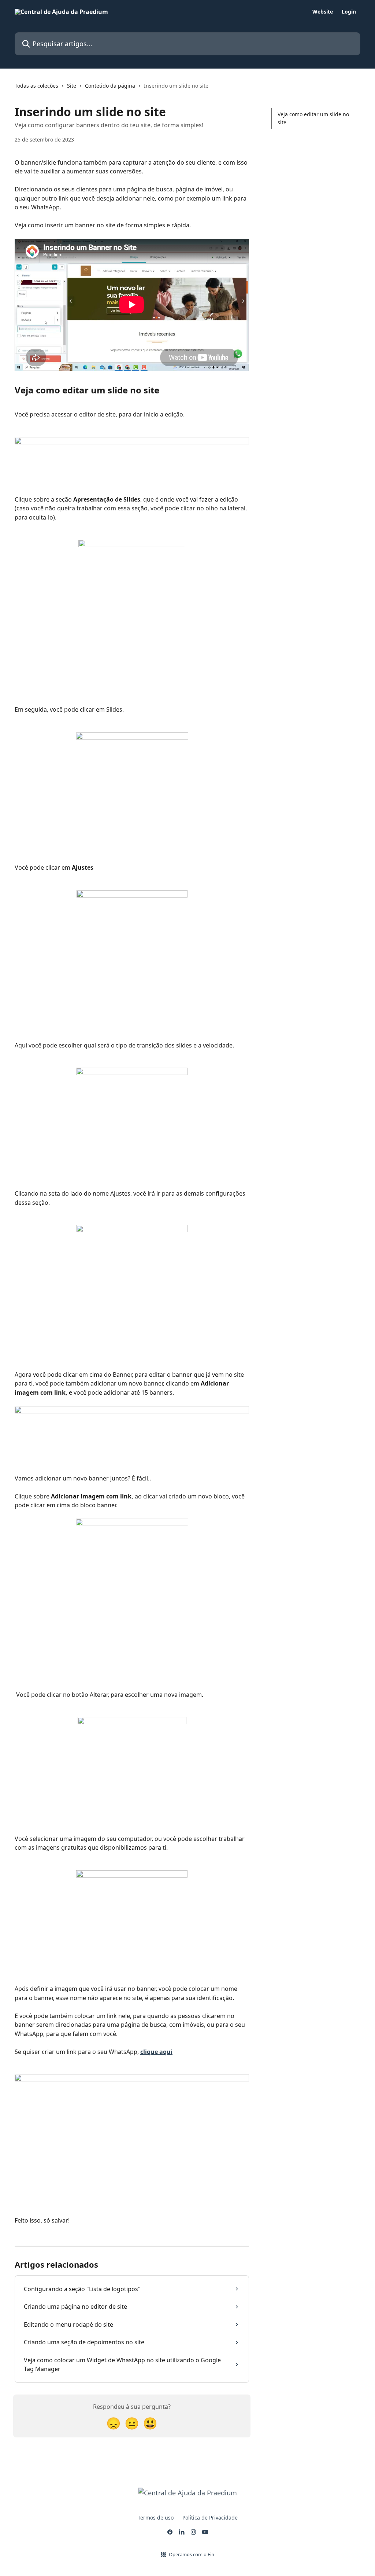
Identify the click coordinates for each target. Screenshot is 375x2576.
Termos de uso (156, 2518)
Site (72, 86)
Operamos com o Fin (192, 2554)
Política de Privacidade (210, 2518)
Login (349, 12)
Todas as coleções (36, 86)
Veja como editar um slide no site (313, 118)
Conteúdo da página (110, 86)
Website (323, 12)
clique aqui (156, 2052)
